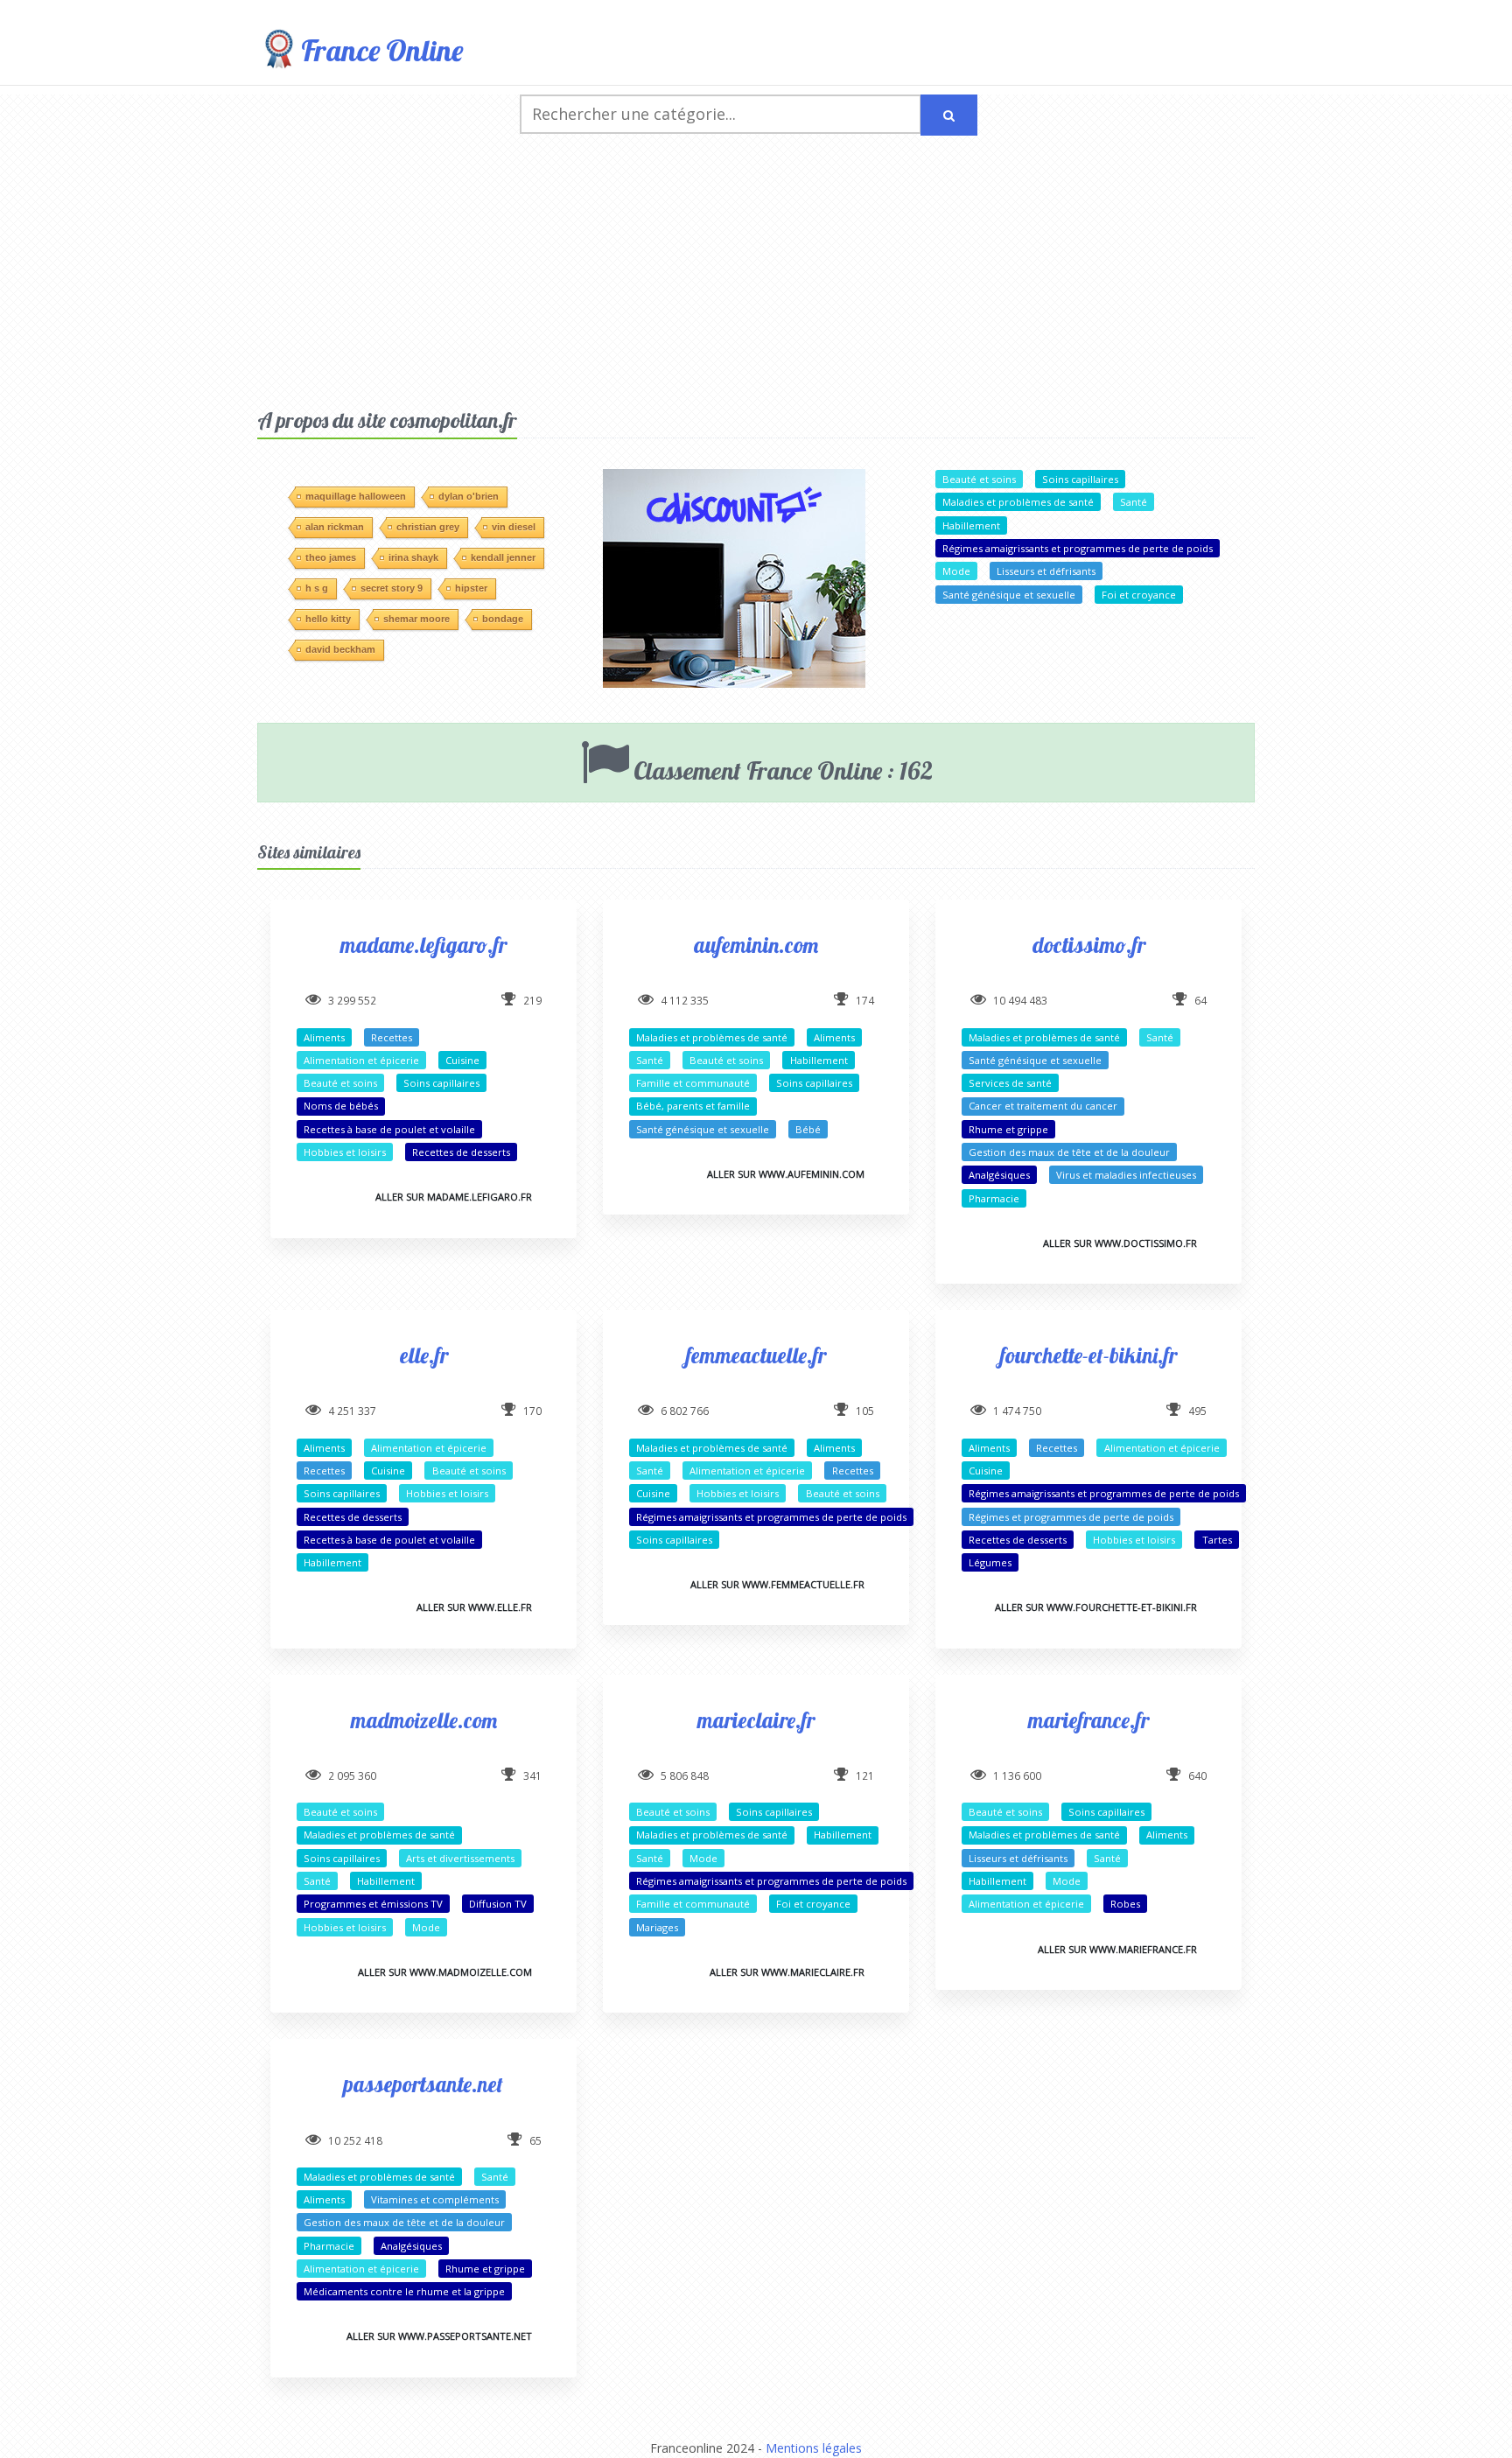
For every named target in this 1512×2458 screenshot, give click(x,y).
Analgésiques (999, 1175)
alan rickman (335, 527)
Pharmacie (994, 1198)
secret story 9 (392, 588)
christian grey (428, 527)
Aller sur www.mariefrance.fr (1117, 1949)
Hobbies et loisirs (345, 1152)
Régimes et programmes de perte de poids (1071, 1517)
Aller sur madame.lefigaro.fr (454, 1197)
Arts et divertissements (460, 1858)
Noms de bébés (341, 1106)
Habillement (971, 525)
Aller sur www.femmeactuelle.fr (777, 1584)
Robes (1125, 1904)
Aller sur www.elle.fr (474, 1607)
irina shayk (413, 557)
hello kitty (328, 619)
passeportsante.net (423, 2084)
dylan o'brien (469, 496)
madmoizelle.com (424, 1720)
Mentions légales (814, 2448)
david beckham (340, 649)
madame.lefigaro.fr (423, 945)
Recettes (392, 1037)
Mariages (657, 1927)
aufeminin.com (756, 945)
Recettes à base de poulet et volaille (389, 1129)
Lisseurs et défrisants (1046, 571)
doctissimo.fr (1089, 945)
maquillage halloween (356, 496)
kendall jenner (503, 557)
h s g (317, 588)
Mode (956, 571)
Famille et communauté (693, 1083)
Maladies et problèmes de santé (1018, 502)
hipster (471, 588)
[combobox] (721, 114)
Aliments (324, 1037)
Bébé (808, 1129)
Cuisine (462, 1060)
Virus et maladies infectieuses (1126, 1175)
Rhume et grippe (1008, 1129)
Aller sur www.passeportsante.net (439, 2336)
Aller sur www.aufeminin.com (786, 1174)
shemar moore (416, 619)
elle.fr (424, 1355)
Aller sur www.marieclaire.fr (787, 1972)
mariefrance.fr (1088, 1720)
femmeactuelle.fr (756, 1355)
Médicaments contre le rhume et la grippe (404, 2291)
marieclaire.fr (756, 1720)
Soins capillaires (1080, 479)
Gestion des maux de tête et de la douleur (1069, 1152)
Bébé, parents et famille (693, 1106)
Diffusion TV (498, 1904)
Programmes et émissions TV (373, 1904)
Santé (1134, 502)
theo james (331, 557)
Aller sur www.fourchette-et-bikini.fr (1096, 1607)
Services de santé (1010, 1083)
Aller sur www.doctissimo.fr (1120, 1243)
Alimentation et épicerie (361, 1060)
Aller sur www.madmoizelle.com (445, 1972)
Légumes (990, 1562)
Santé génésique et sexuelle (1009, 595)
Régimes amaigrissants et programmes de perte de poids (1078, 548)
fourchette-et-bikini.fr (1088, 1355)
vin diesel (514, 527)
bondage (503, 619)
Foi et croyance (1139, 595)
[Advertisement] (756, 276)
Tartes (1217, 1540)
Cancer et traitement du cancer (1043, 1106)
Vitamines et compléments (435, 2199)
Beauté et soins (979, 479)
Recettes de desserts (461, 1152)
